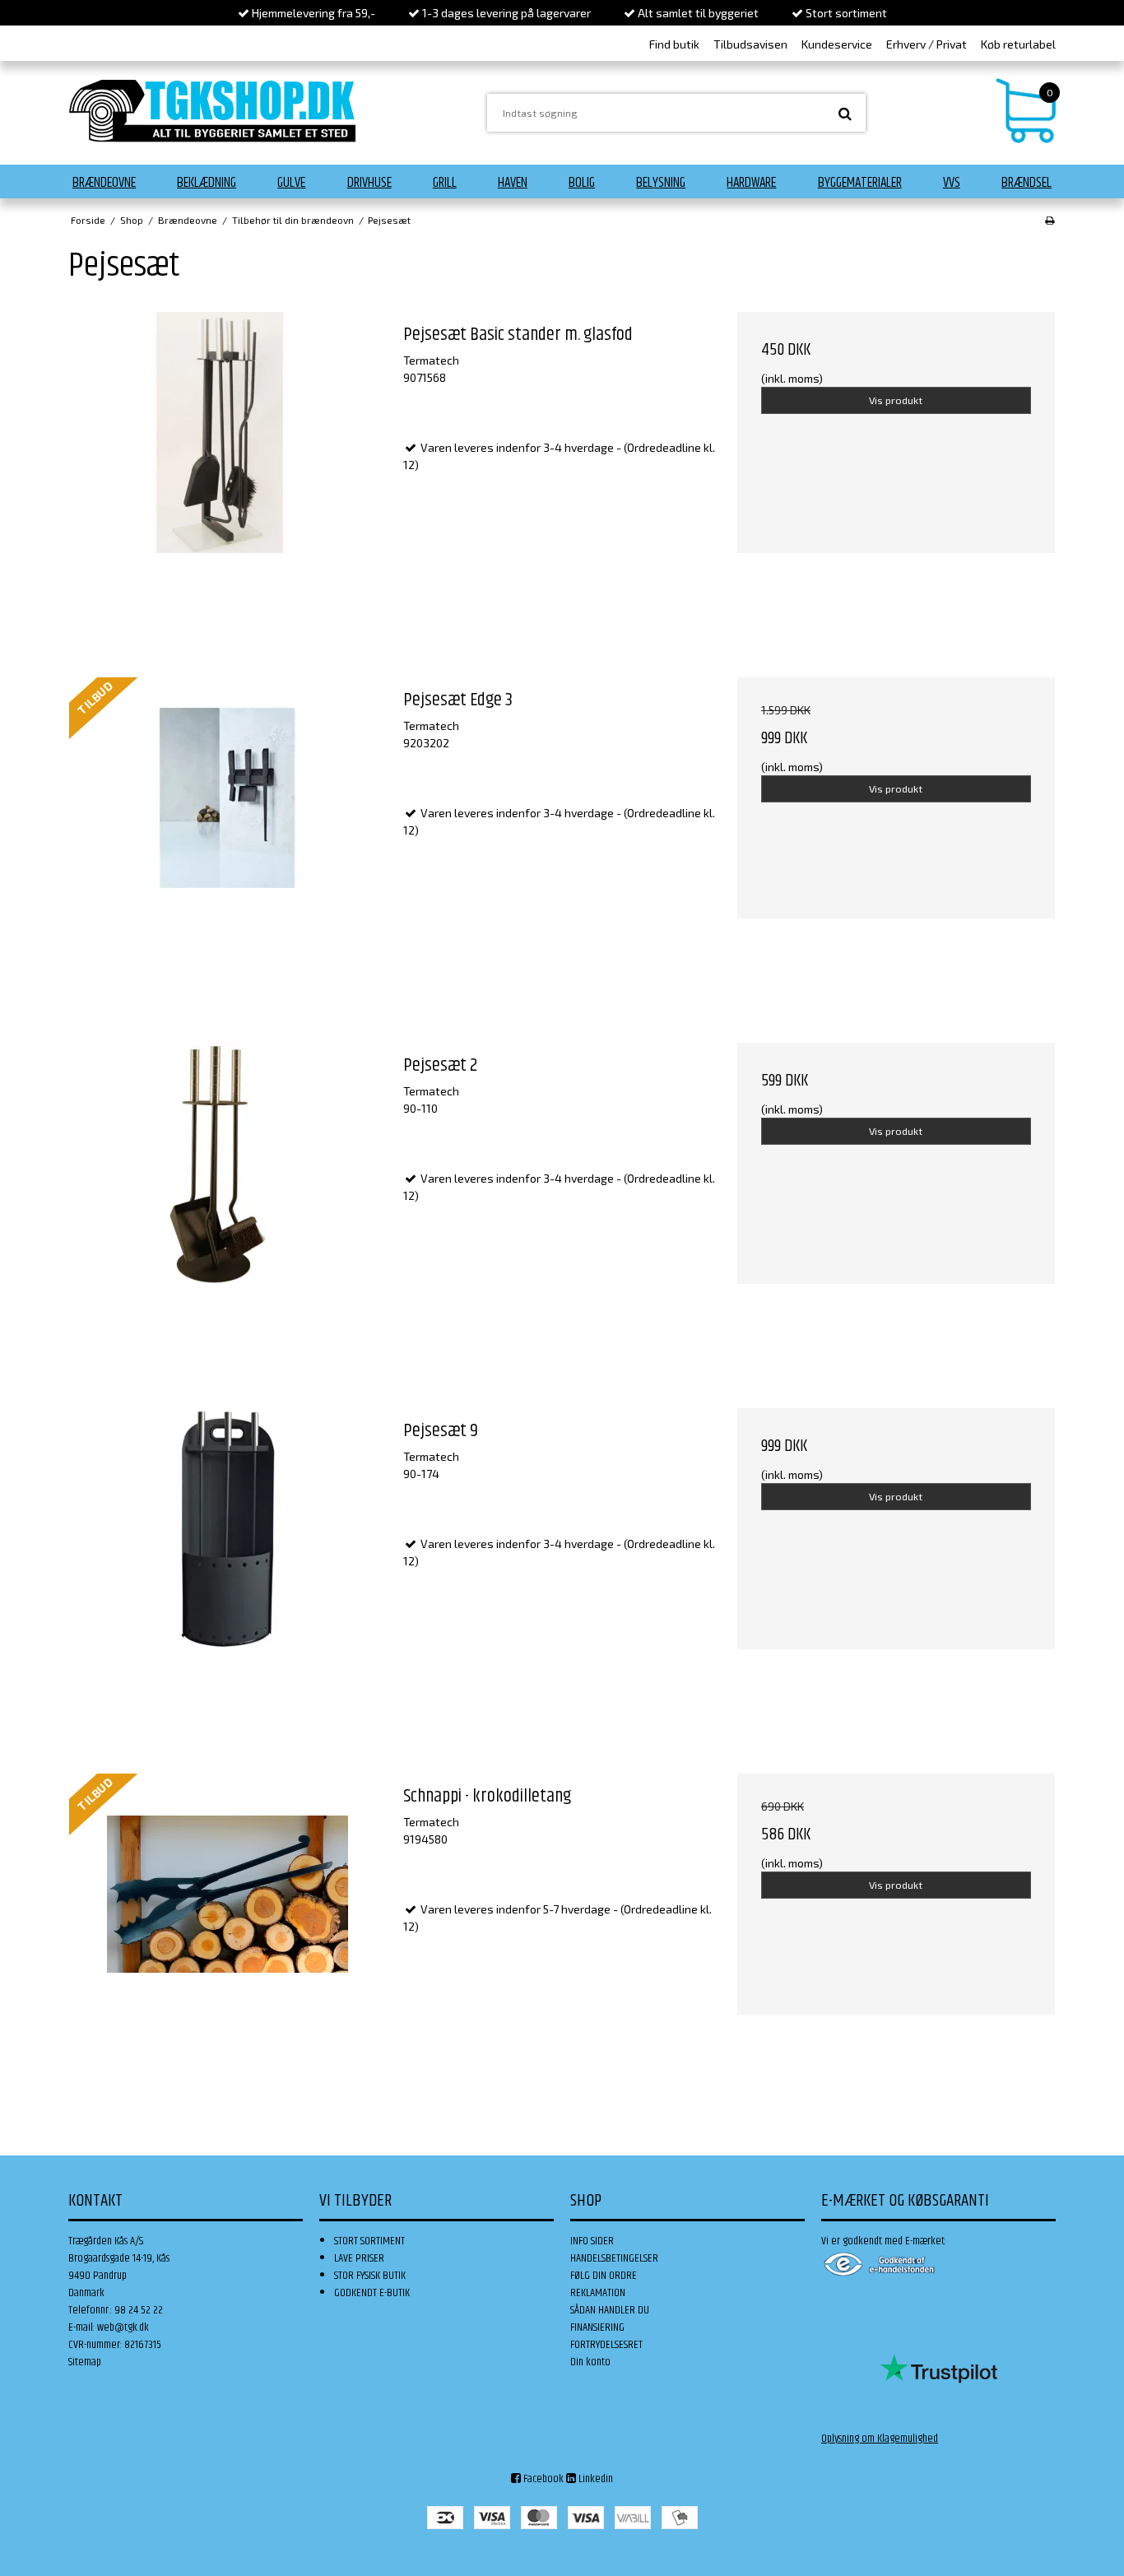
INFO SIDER (592, 2241)
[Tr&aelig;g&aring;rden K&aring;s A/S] (212, 111)
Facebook (542, 2479)
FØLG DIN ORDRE (604, 2276)
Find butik (674, 44)
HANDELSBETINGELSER (614, 2258)
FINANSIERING (597, 2327)
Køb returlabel (1018, 44)
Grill (445, 183)
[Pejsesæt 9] (228, 1567)
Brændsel (1026, 183)
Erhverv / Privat (927, 44)
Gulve (291, 183)
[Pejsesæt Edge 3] (228, 836)
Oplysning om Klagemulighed (880, 2439)
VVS (952, 183)
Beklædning (207, 183)
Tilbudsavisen (750, 44)
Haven (513, 183)
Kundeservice (837, 44)
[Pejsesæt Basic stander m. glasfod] (228, 471)
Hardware (751, 183)
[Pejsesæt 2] (228, 1202)
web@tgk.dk (123, 2327)
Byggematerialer (860, 183)
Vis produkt (896, 400)
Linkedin (595, 2479)
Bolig (582, 183)
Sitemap (85, 2362)
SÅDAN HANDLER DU (610, 2310)
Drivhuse (369, 183)
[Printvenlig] (1050, 220)
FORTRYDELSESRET (606, 2345)
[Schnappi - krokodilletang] (228, 1932)
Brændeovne (104, 183)
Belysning (661, 183)
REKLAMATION (598, 2293)
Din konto (590, 2362)
